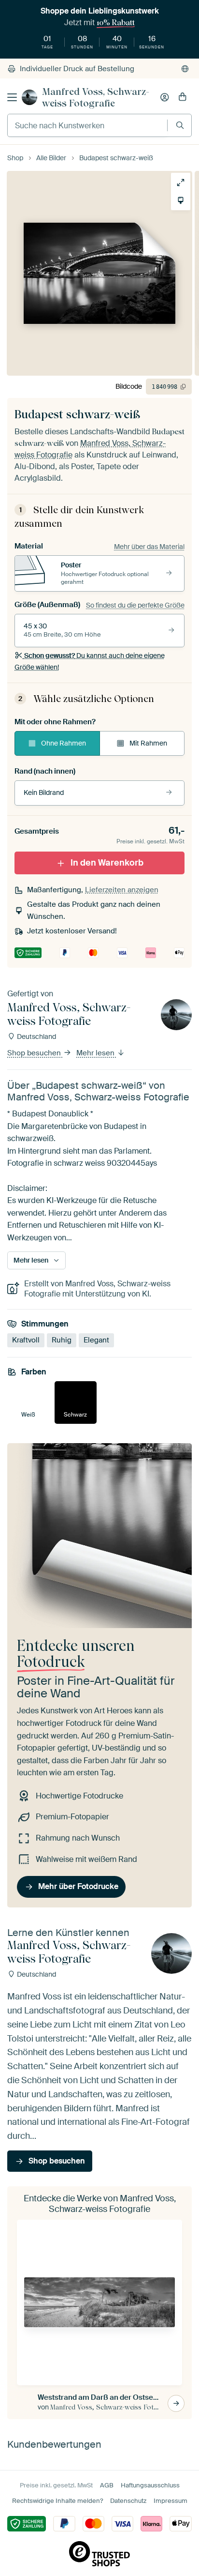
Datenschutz (128, 2501)
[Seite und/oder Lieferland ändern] (185, 69)
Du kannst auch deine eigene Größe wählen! (90, 661)
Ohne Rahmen (64, 743)
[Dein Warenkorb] (183, 97)
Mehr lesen (96, 1053)
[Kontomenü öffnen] (165, 97)
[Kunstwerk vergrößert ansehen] (181, 183)
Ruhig (62, 1340)
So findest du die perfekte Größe (135, 605)
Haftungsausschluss (150, 2485)
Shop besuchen (35, 1053)
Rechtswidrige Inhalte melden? (57, 2501)
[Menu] (12, 97)
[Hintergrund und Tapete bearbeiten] (181, 200)
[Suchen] (180, 125)
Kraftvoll (26, 1340)
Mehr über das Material (149, 547)
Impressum (171, 2501)
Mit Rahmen (148, 743)
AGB (107, 2485)
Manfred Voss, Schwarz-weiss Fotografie (96, 97)
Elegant (96, 1340)
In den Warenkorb (107, 863)
